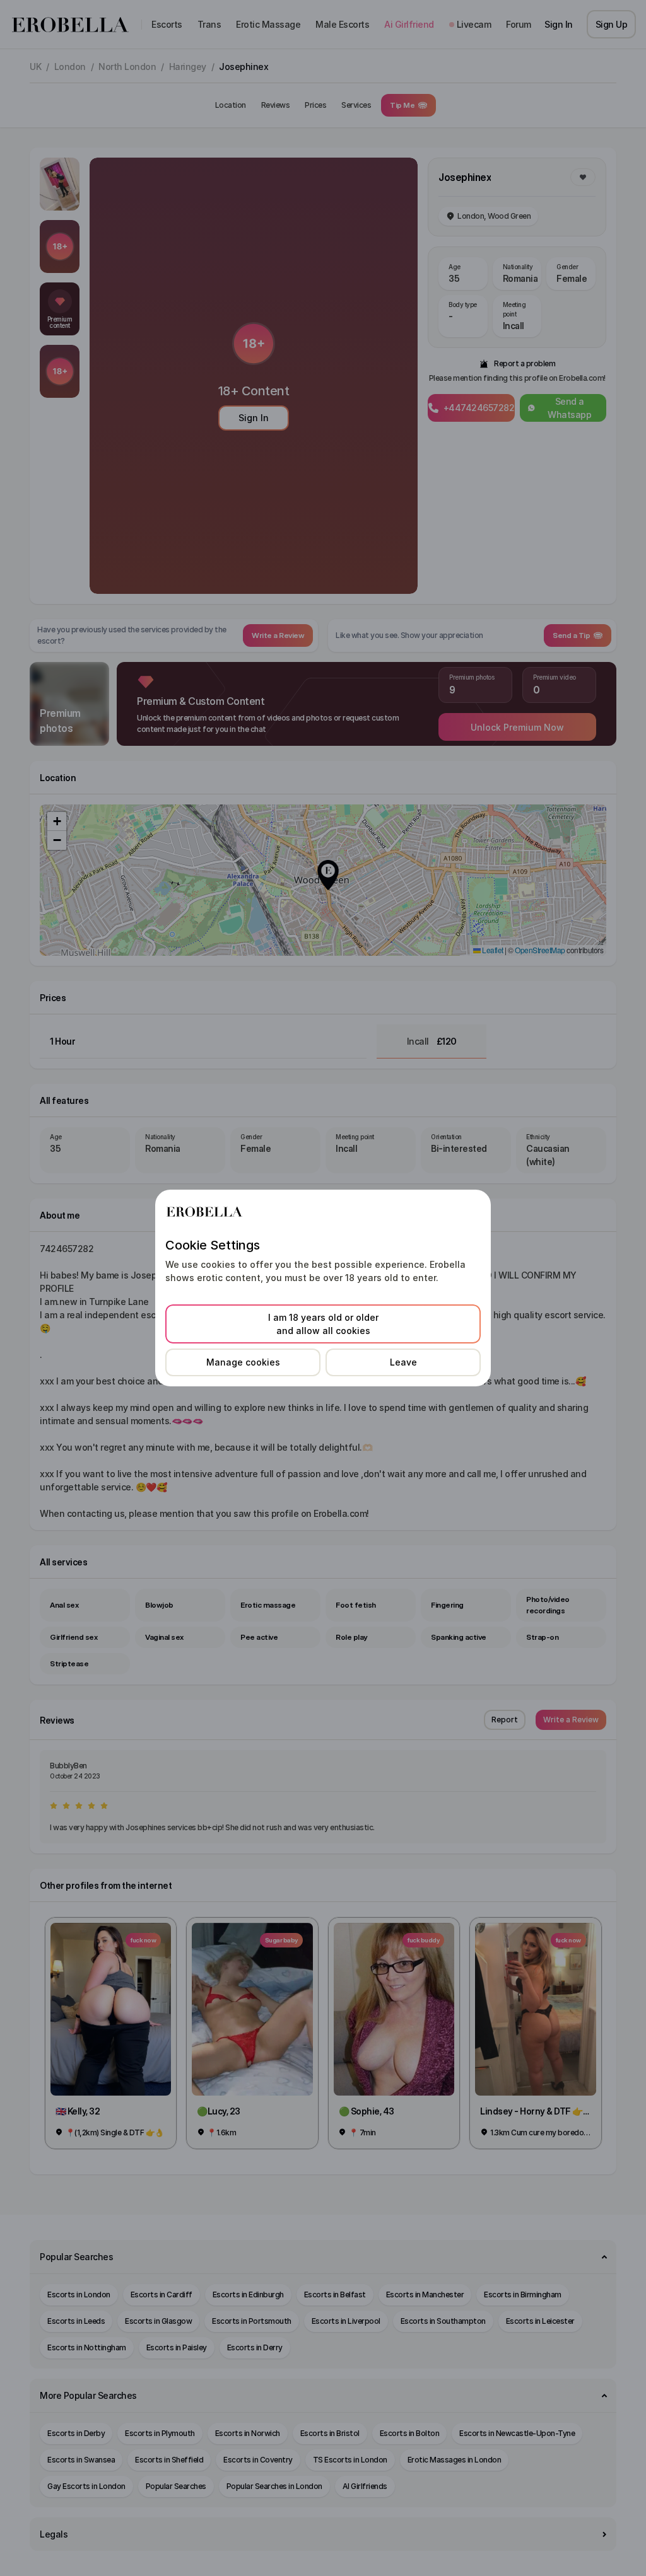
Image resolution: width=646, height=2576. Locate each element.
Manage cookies (243, 1362)
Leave (403, 1362)
